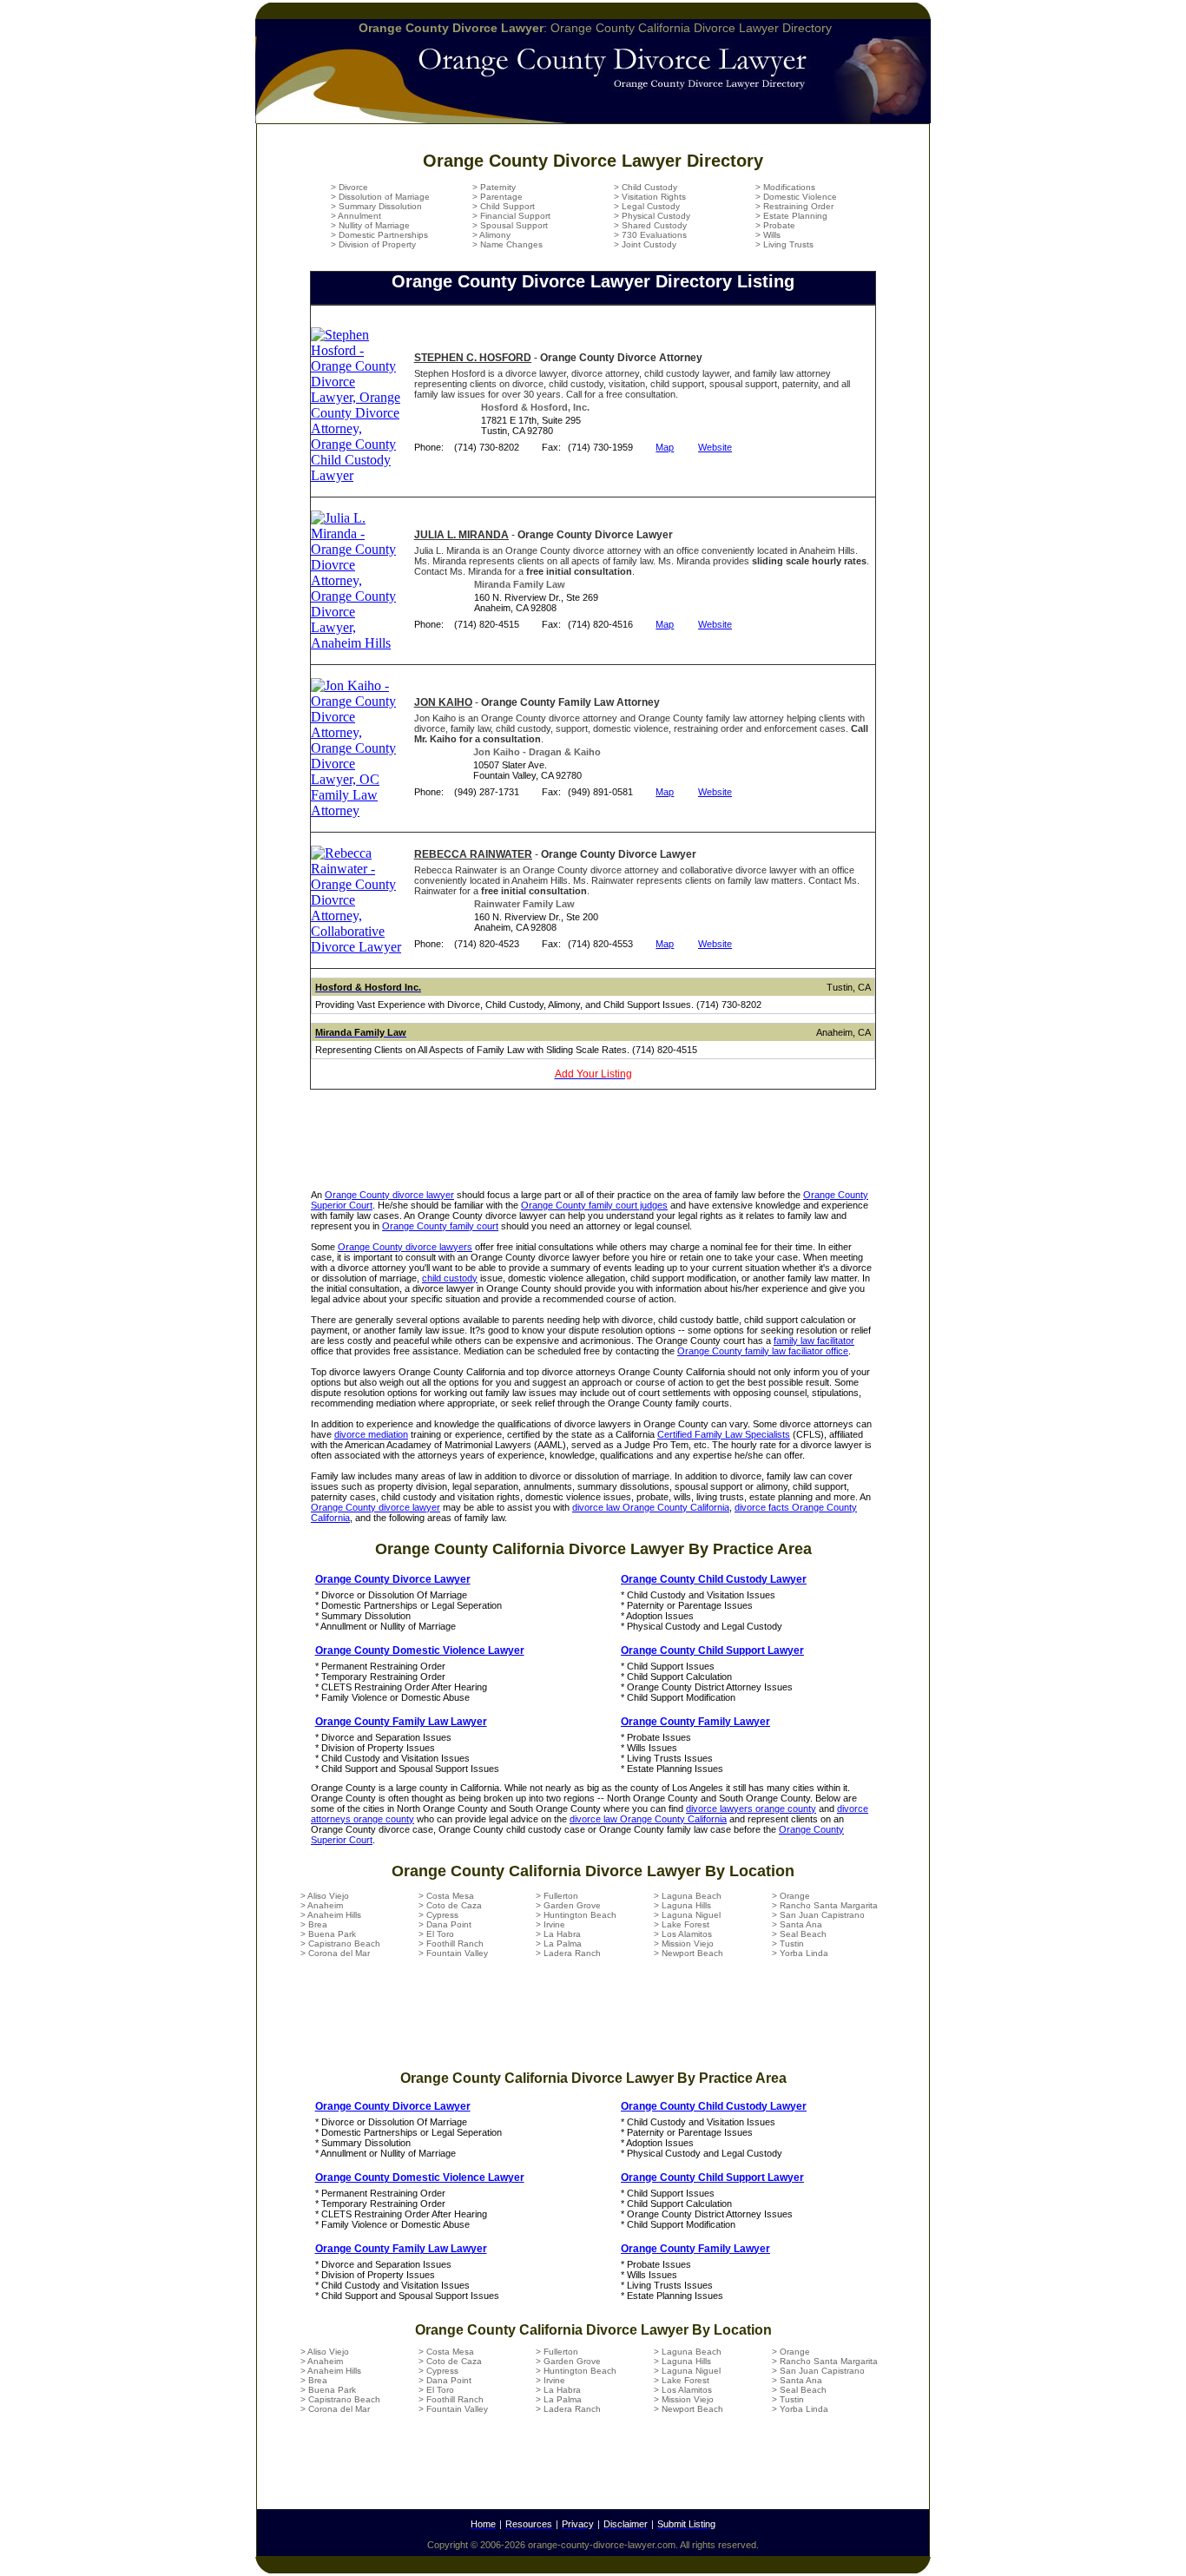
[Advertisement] (593, 1146)
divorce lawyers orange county (751, 1808)
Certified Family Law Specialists (724, 1434)
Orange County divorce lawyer (389, 1195)
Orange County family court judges (594, 1205)
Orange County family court (440, 1226)
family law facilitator (814, 1341)
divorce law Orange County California (651, 1507)
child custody (450, 1278)
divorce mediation (371, 1434)
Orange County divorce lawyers (405, 1247)
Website (715, 447)
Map (665, 447)
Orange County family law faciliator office (763, 1351)
